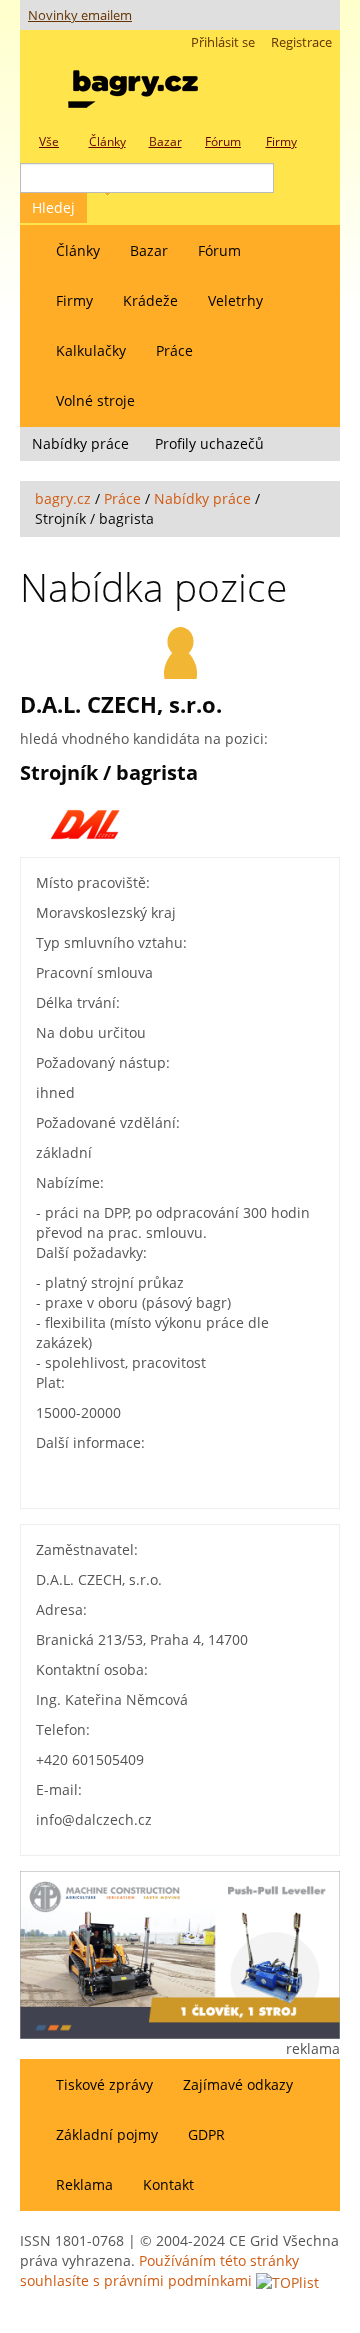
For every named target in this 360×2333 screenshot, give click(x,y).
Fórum (219, 250)
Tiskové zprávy (104, 2084)
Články (78, 250)
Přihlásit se (223, 42)
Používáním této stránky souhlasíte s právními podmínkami (159, 2270)
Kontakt (168, 2184)
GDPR (206, 2134)
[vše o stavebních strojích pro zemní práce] (133, 84)
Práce (174, 350)
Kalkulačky (91, 350)
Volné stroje (95, 400)
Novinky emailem (80, 15)
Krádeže (150, 300)
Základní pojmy (107, 2134)
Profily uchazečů (209, 443)
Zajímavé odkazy (238, 2084)
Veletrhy (235, 300)
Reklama (84, 2184)
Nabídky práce (80, 443)
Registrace (301, 42)
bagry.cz (63, 498)
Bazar (149, 250)
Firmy (74, 300)
